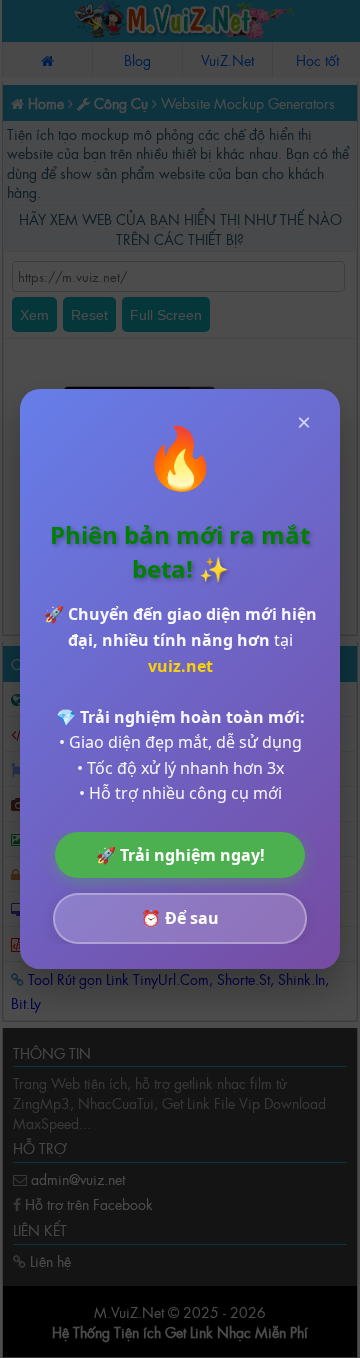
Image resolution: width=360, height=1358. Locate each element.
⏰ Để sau (180, 918)
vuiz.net (180, 666)
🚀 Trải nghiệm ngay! (180, 855)
